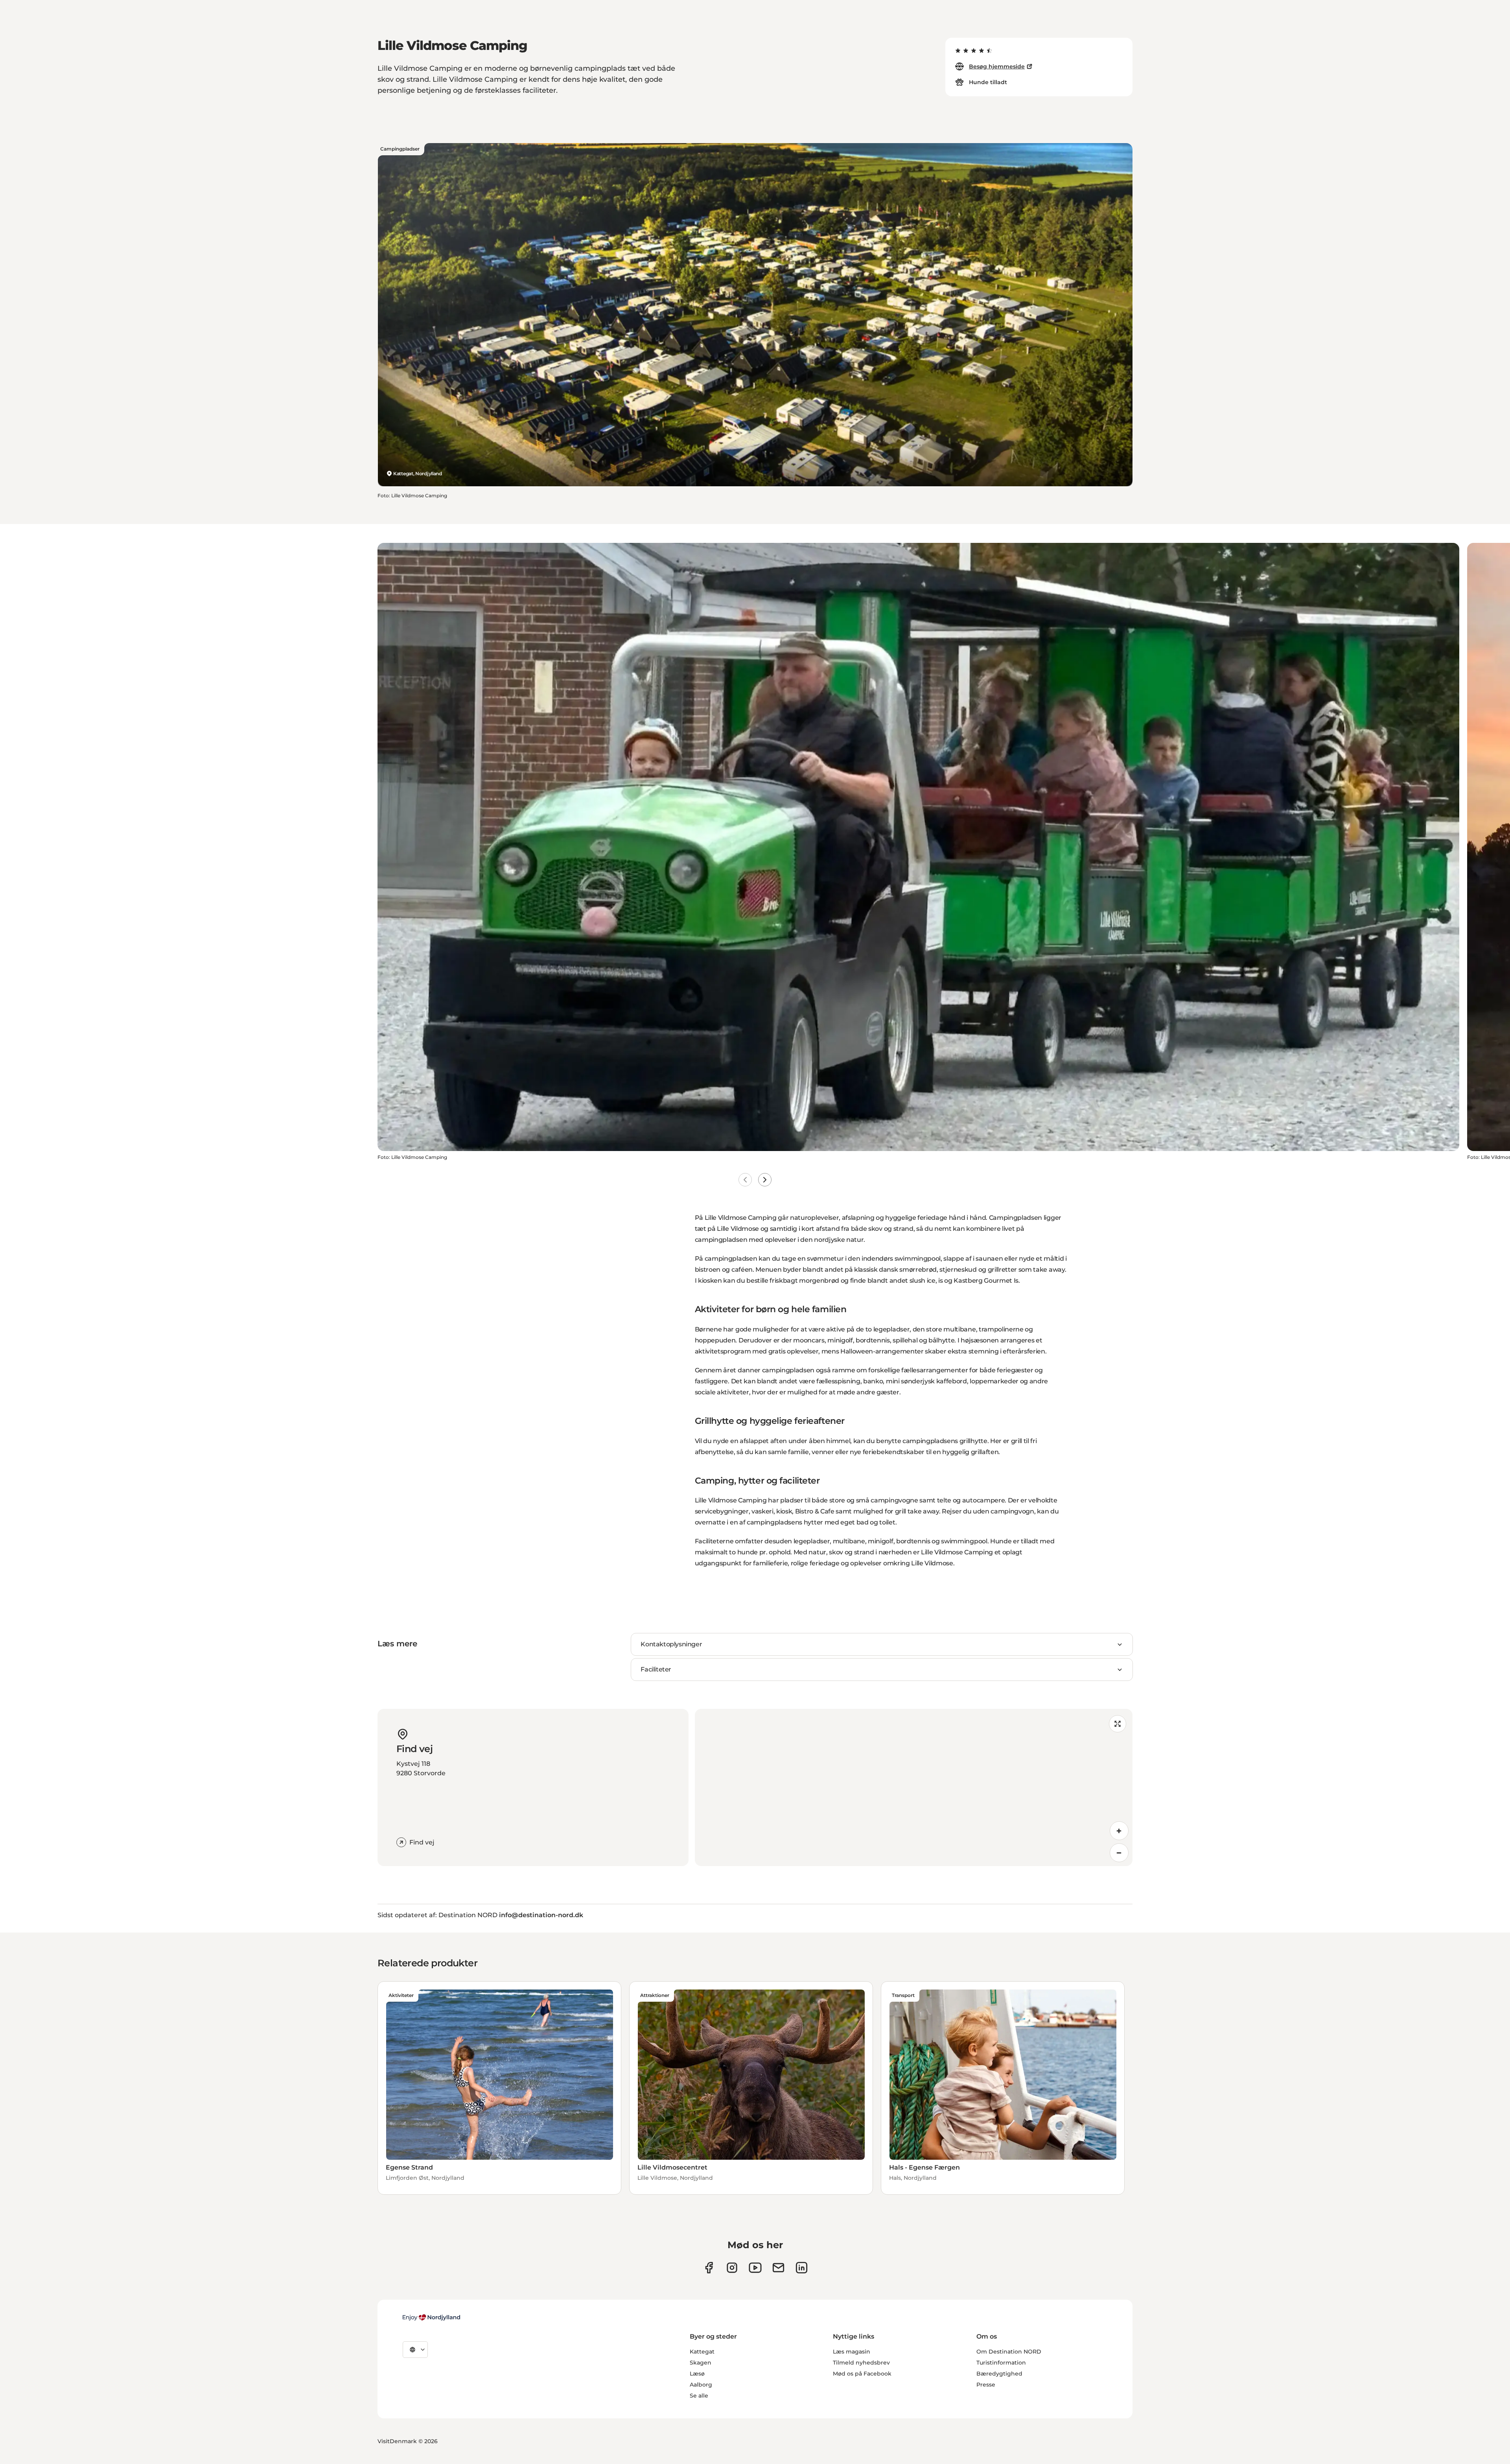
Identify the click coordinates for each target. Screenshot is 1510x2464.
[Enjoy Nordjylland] (431, 2317)
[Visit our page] (732, 2268)
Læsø (697, 2374)
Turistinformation (1001, 2363)
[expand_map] (1118, 1724)
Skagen (701, 2363)
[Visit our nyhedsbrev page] (778, 2268)
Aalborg (701, 2385)
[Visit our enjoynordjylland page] (709, 2268)
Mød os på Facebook (862, 2374)
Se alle (699, 2396)
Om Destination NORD (1009, 2352)
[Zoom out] (1119, 1853)
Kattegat (702, 2352)
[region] (914, 1787)
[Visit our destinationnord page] (802, 2268)
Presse (986, 2385)
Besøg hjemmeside (997, 66)
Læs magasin (852, 2352)
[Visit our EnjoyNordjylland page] (755, 2268)
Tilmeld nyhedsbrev (861, 2363)
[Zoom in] (1119, 1831)
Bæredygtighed (999, 2374)
